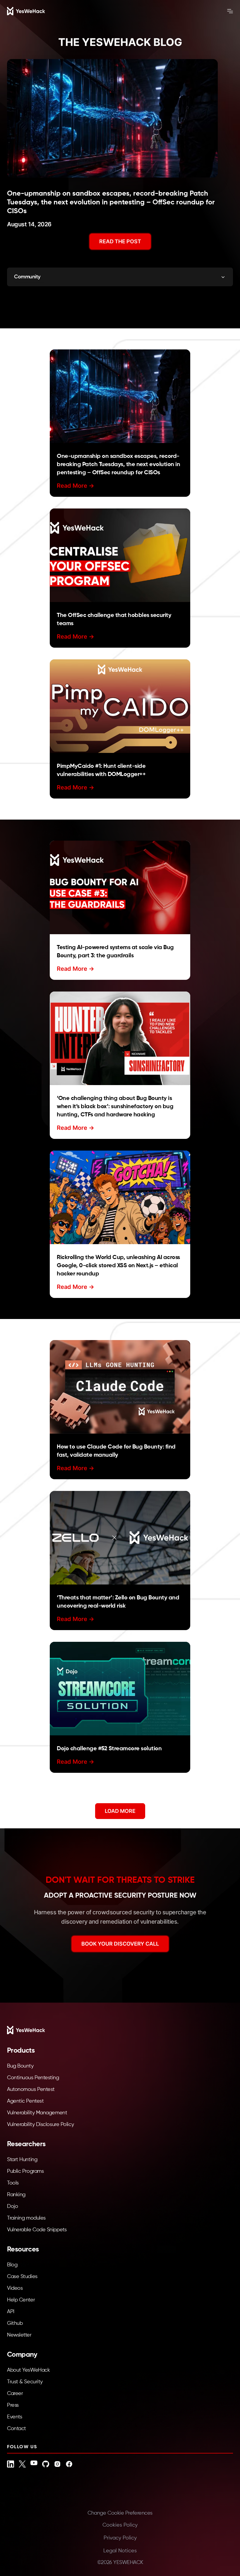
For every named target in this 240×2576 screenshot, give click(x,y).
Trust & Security (25, 2382)
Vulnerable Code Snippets (37, 2230)
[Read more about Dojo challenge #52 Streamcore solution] (120, 1689)
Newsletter (19, 2335)
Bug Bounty (20, 2066)
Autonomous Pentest (31, 2089)
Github (15, 2323)
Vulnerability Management (37, 2113)
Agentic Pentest (25, 2101)
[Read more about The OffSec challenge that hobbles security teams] (120, 555)
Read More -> (76, 486)
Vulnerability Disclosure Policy (40, 2125)
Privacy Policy (120, 2538)
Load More (120, 1811)
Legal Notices (120, 2551)
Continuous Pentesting (33, 2078)
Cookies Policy (120, 2525)
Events (14, 2417)
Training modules (26, 2218)
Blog (12, 2265)
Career (15, 2394)
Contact (17, 2429)
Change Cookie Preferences (120, 2513)
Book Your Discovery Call (120, 1944)
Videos (15, 2288)
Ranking (16, 2195)
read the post (120, 241)
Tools (13, 2183)
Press (13, 2405)
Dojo (12, 2206)
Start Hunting (22, 2160)
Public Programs (25, 2171)
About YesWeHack (28, 2370)
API (11, 2312)
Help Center (21, 2300)
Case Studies (22, 2277)
